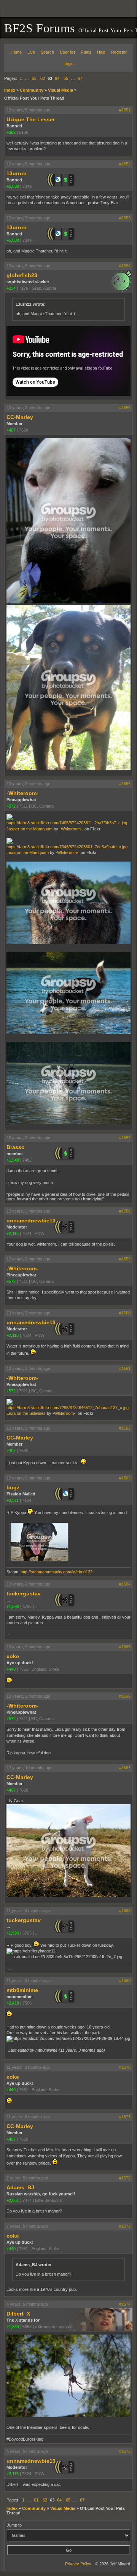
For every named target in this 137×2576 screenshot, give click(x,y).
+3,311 (13, 1500)
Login (68, 63)
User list (67, 52)
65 (66, 78)
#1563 (125, 1478)
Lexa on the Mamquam (28, 852)
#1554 (125, 266)
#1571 (125, 2117)
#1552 (125, 164)
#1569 (125, 1981)
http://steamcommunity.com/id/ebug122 (57, 1572)
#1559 (125, 1259)
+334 (11, 288)
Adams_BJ (20, 2187)
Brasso (16, 1147)
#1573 (125, 2226)
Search (47, 52)
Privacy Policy (78, 2564)
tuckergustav (24, 1594)
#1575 (125, 2451)
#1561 (125, 1368)
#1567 (125, 1768)
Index (10, 90)
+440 (11, 1669)
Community (32, 90)
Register (119, 52)
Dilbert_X (18, 2314)
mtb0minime (22, 1990)
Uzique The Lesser (31, 119)
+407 (11, 430)
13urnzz (17, 173)
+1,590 (13, 1606)
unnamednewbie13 (31, 1221)
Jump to (14, 2525)
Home (16, 52)
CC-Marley (20, 417)
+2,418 (13, 2003)
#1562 (125, 1428)
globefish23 (22, 275)
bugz (13, 1487)
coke (13, 1656)
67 (80, 78)
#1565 (125, 1647)
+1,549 (13, 1160)
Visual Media (61, 90)
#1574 (125, 2304)
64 (57, 78)
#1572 (125, 2178)
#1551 (125, 110)
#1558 (125, 1211)
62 (43, 78)
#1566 (125, 1696)
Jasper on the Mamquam (29, 829)
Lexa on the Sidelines (26, 1413)
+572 (11, 806)
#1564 (125, 1584)
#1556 (125, 784)
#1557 (125, 1138)
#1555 (125, 408)
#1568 (125, 1911)
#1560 (125, 1313)
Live (31, 52)
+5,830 (13, 186)
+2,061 (13, 2200)
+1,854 (13, 2327)
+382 (11, 132)
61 (34, 78)
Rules (86, 52)
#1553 (125, 218)
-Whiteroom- (22, 793)
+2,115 (13, 1233)
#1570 (125, 2067)
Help (101, 52)
